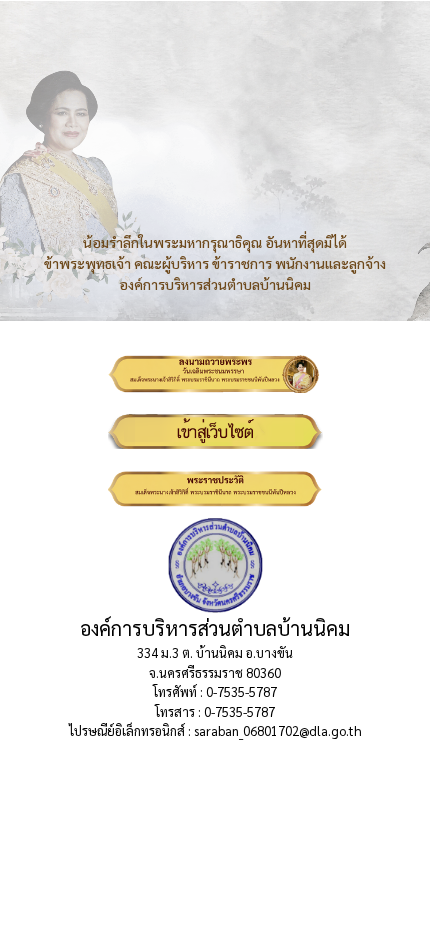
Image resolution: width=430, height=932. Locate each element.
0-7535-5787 (241, 691)
